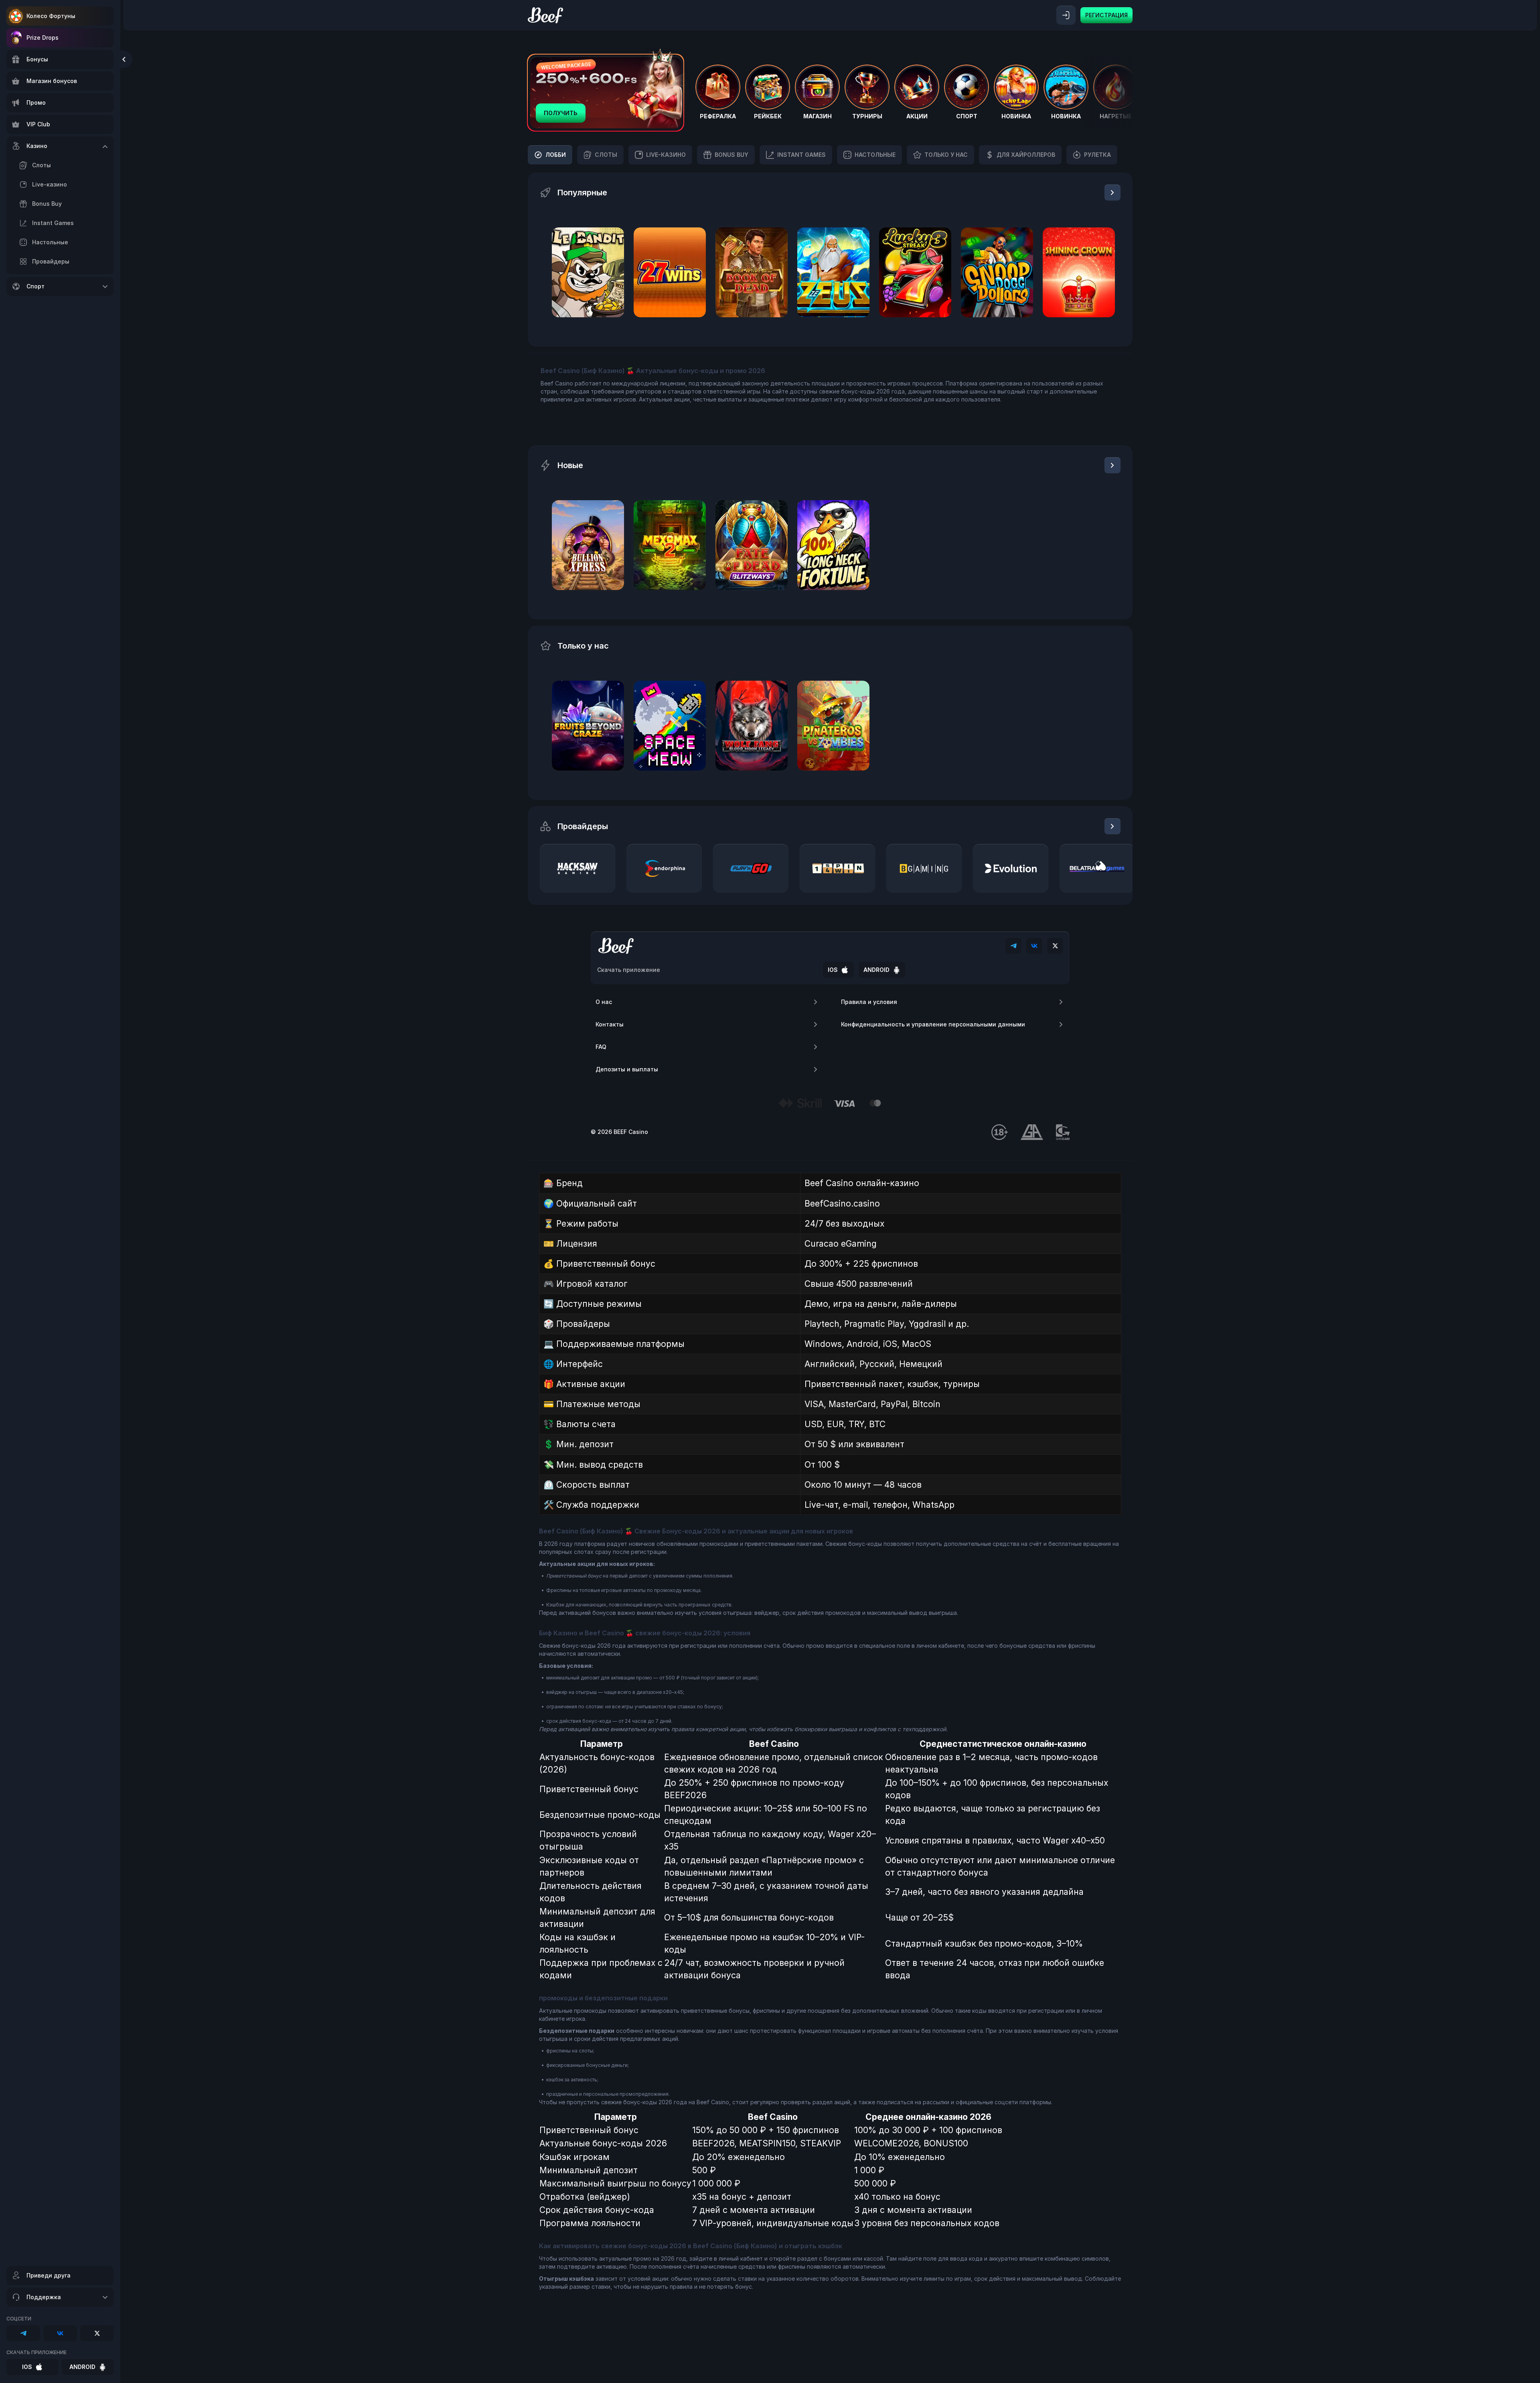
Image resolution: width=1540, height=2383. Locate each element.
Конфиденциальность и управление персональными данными (933, 1024)
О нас (604, 1002)
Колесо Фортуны (51, 16)
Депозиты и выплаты (627, 1069)
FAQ (601, 1047)
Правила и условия (869, 1002)
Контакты (610, 1024)
